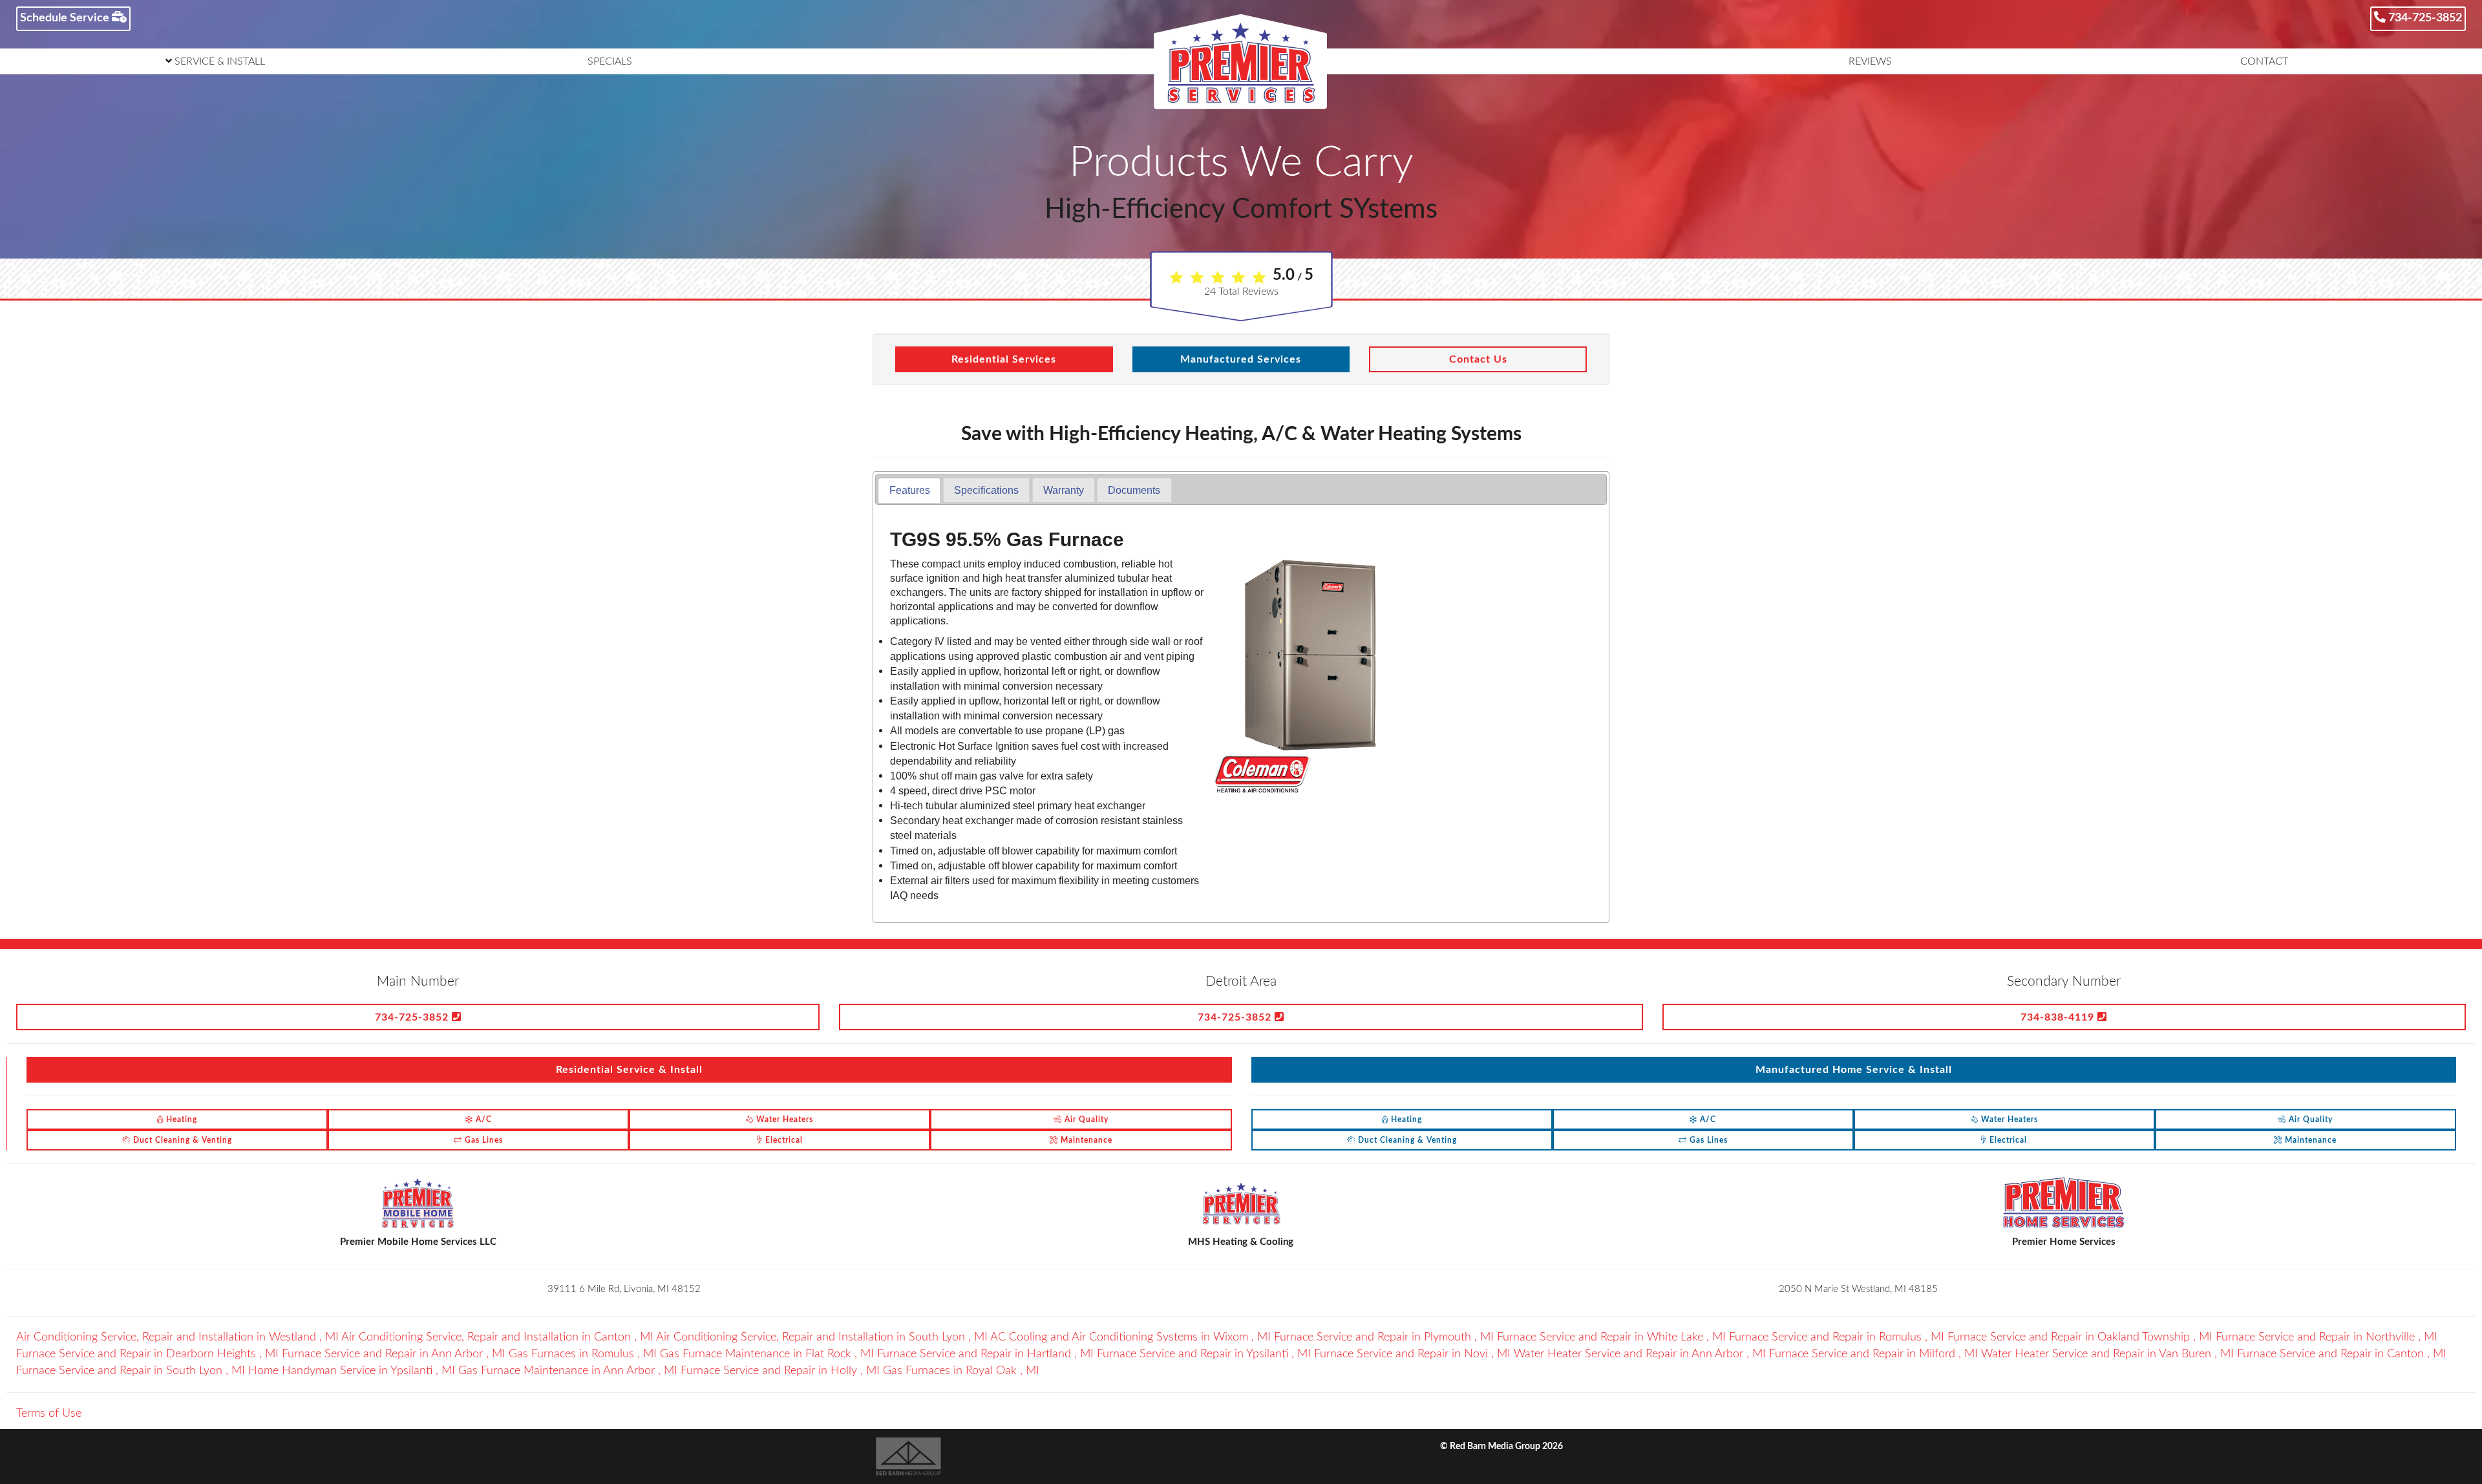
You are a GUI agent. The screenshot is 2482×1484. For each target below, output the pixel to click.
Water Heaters (783, 1119)
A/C (483, 1119)
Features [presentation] (910, 490)
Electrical (783, 1140)
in (177, 1337)
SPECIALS (610, 61)
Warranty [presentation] (1064, 490)
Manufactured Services (1241, 359)
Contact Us (1478, 359)
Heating (180, 1119)
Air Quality (1085, 1119)
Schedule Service (66, 18)
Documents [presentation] (1134, 490)
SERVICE (218, 61)
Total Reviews (1241, 291)
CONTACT (2264, 61)
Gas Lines (483, 1140)
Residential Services (1004, 359)
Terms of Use (49, 1414)
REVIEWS (1870, 61)
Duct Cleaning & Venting (181, 1140)
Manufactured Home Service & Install (1854, 1070)
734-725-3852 (2424, 18)
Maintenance (1085, 1140)
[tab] (909, 490)
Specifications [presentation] (986, 490)
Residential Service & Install (629, 1070)
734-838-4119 (2059, 1017)
